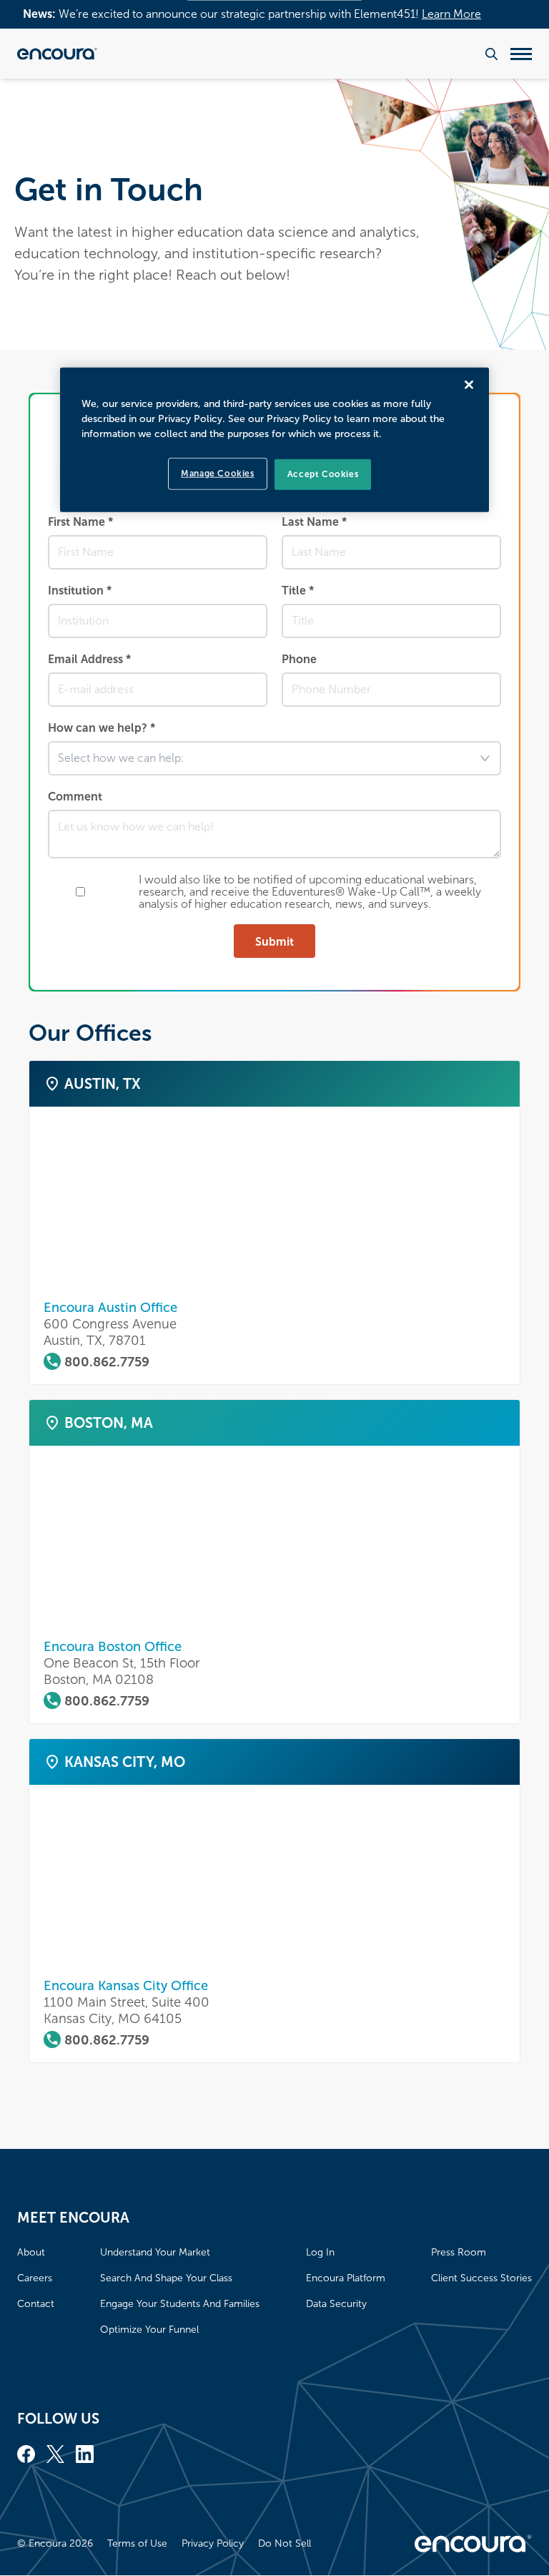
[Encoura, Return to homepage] (57, 54)
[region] (274, 440)
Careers (35, 2278)
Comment (75, 797)
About (31, 2252)
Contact (36, 2304)
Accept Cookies (323, 474)
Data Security (336, 2304)
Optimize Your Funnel (149, 2330)
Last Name (314, 522)
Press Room (459, 2252)
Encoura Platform (346, 2278)
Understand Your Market (155, 2252)
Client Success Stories (481, 2278)
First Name (80, 522)
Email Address (89, 659)
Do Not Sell (285, 2543)
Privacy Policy (213, 2543)
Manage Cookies (217, 474)
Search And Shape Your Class (166, 2278)
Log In (320, 2252)
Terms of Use (137, 2543)
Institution (80, 591)
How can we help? (102, 728)
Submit (274, 942)
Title (298, 591)
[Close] (469, 385)
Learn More (451, 14)
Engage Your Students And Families (180, 2304)
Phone (299, 659)
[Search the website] (491, 54)
